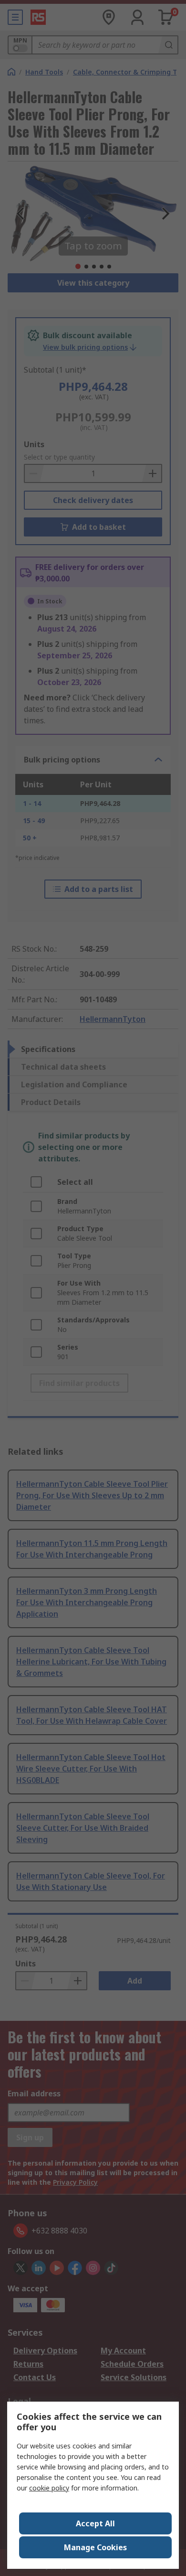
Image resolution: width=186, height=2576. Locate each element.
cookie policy (49, 2488)
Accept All (95, 2523)
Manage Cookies (95, 2547)
